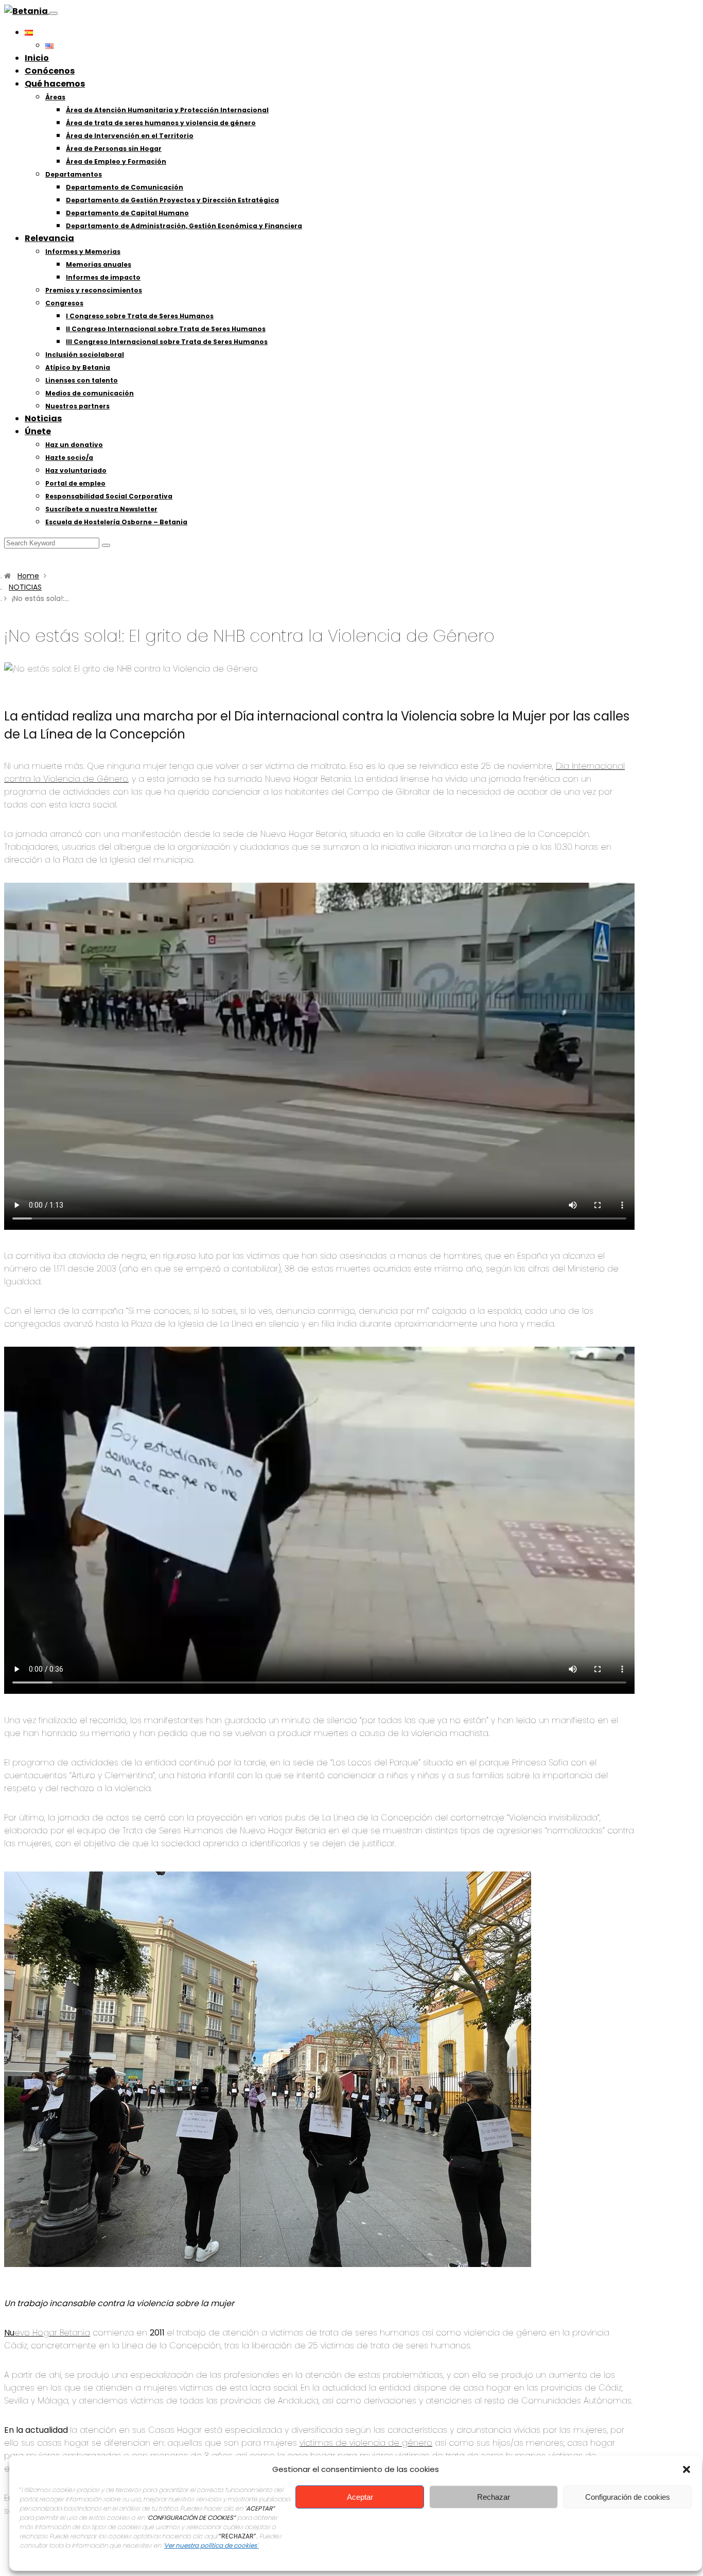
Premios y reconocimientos (94, 290)
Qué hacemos (55, 84)
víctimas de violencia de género (366, 2443)
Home (28, 576)
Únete (38, 431)
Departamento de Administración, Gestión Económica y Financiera (184, 226)
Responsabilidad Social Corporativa (109, 496)
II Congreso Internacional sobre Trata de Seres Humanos (166, 329)
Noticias (43, 418)
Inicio (37, 58)
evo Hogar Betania (47, 2333)
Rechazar (494, 2497)
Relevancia (49, 238)
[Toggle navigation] (54, 13)
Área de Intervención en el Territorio (130, 136)
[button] (687, 2469)
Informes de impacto (103, 277)
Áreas (55, 97)
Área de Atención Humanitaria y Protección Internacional (167, 110)
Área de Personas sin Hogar (114, 149)
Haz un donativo (74, 445)
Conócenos (50, 71)
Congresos (64, 303)
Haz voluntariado (76, 470)
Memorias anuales (99, 264)
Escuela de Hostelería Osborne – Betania (116, 522)
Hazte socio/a (69, 458)
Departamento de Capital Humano (127, 213)
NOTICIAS (25, 587)
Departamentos (74, 174)
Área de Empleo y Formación (116, 161)
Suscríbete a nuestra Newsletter (101, 509)
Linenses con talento (82, 380)
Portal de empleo (75, 483)
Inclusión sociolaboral (85, 355)
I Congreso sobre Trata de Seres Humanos (140, 316)
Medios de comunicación (90, 393)
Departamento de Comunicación (125, 187)
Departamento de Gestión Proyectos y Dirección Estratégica (172, 200)
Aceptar (360, 2497)
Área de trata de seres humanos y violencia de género (161, 123)
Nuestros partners (77, 406)
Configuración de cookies (628, 2497)
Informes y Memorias (83, 252)
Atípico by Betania (78, 367)
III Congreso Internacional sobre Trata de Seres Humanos (167, 342)
